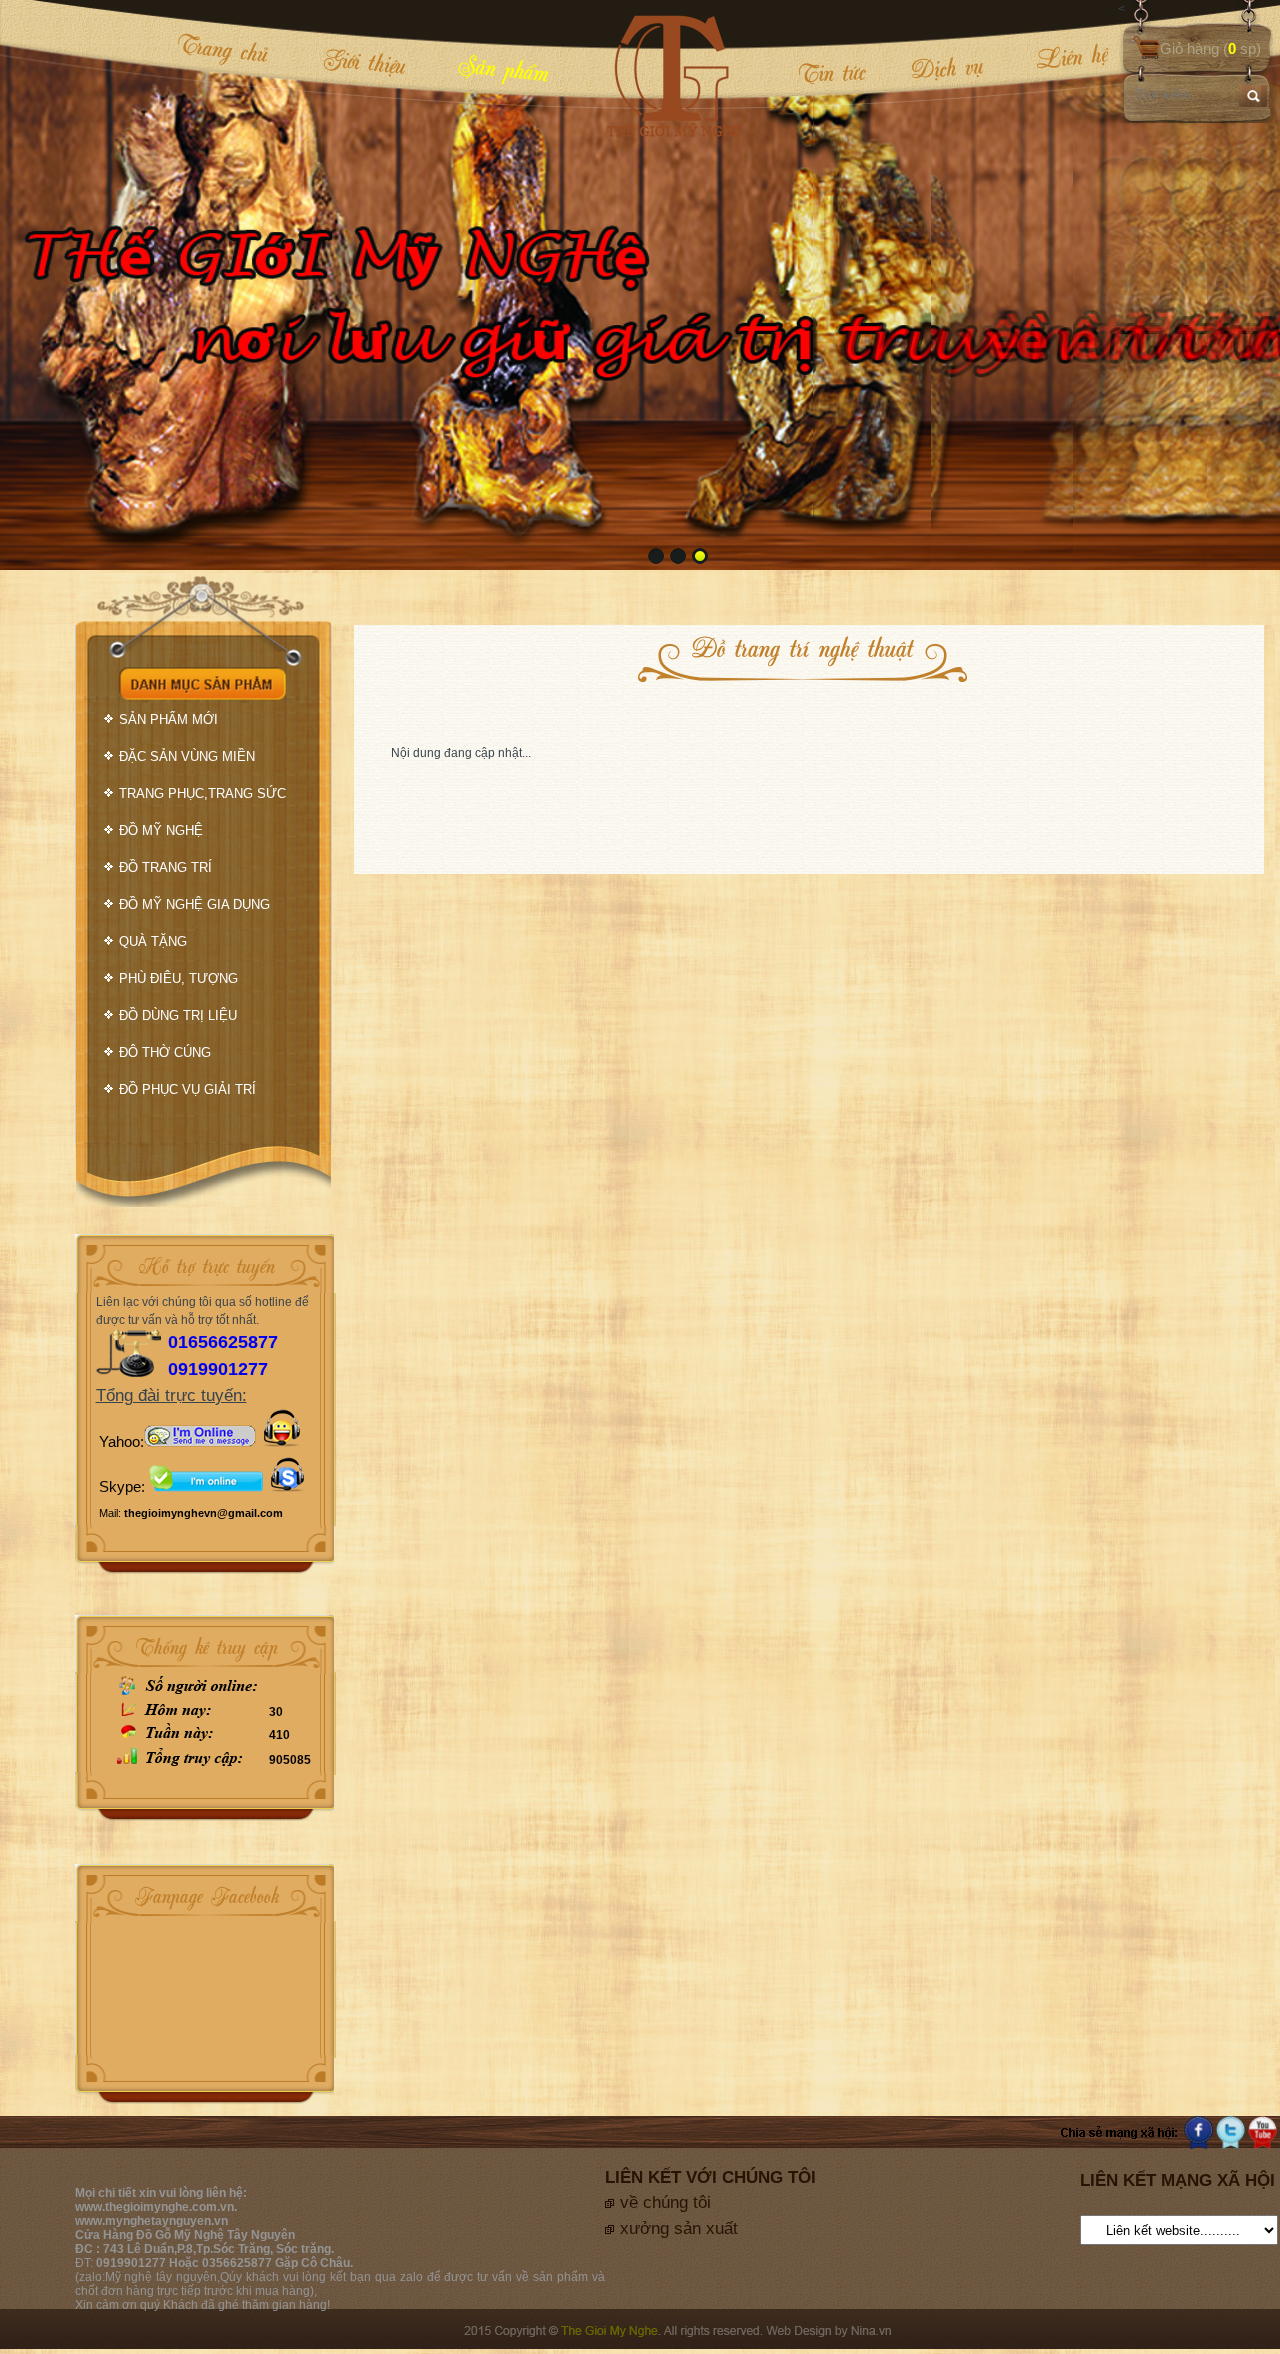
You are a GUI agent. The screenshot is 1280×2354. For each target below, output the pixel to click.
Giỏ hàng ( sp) (1210, 48)
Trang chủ (222, 48)
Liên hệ (1057, 57)
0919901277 (218, 1369)
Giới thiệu (364, 61)
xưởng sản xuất (679, 2228)
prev (56, 283)
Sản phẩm (503, 67)
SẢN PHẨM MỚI (168, 719)
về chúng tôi (665, 2202)
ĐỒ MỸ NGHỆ (161, 830)
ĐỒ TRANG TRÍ (165, 867)
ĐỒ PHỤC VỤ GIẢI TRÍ (187, 1089)
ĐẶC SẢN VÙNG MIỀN (187, 756)
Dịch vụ (946, 67)
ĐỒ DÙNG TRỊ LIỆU (178, 1015)
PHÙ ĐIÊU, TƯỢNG (178, 978)
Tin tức (831, 72)
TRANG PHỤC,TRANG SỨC (202, 793)
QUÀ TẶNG (153, 941)
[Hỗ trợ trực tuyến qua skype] (287, 1486)
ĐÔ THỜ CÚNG (165, 1052)
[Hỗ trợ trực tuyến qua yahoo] (200, 1441)
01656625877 (223, 1342)
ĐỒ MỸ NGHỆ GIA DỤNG (194, 904)
